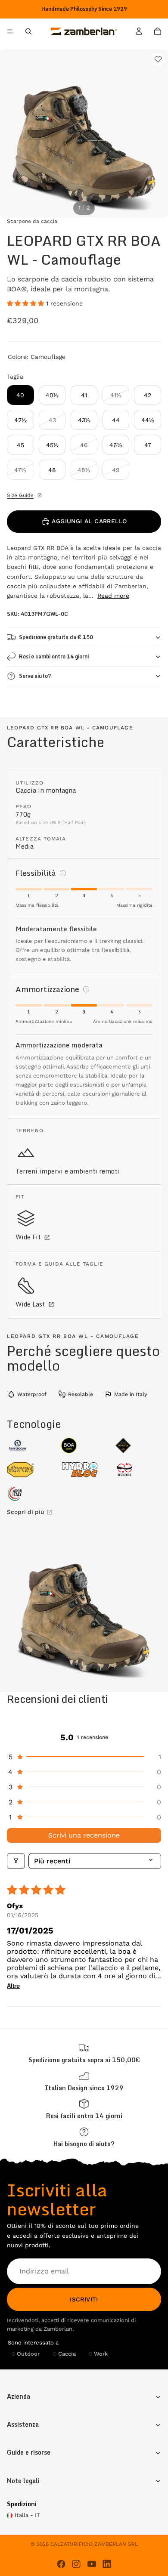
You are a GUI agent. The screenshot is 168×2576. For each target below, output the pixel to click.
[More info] (63, 873)
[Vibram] (30, 1470)
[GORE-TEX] (138, 1446)
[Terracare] (30, 1446)
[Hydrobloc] (84, 1470)
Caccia (67, 2354)
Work (101, 2354)
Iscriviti (84, 2299)
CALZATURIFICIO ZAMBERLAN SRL (94, 2544)
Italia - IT (27, 2515)
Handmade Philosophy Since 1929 (84, 9)
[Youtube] (92, 2564)
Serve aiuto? (35, 676)
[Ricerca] (28, 31)
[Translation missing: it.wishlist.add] (158, 59)
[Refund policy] (84, 2109)
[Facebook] (61, 2564)
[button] (26, 303)
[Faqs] (84, 2137)
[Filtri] (16, 1861)
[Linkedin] (107, 2564)
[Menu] (10, 32)
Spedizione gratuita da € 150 (56, 637)
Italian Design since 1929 (84, 2088)
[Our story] (84, 2081)
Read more (113, 596)
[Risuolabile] (138, 1470)
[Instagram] (76, 2564)
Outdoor (28, 2354)
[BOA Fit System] (84, 1446)
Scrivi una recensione (84, 1835)
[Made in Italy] (30, 1494)
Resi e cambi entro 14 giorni (54, 656)
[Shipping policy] (84, 2053)
